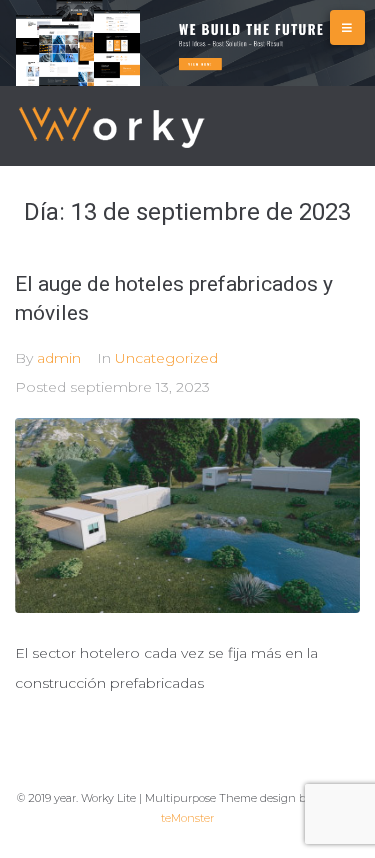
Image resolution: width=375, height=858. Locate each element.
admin (59, 358)
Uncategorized (166, 358)
